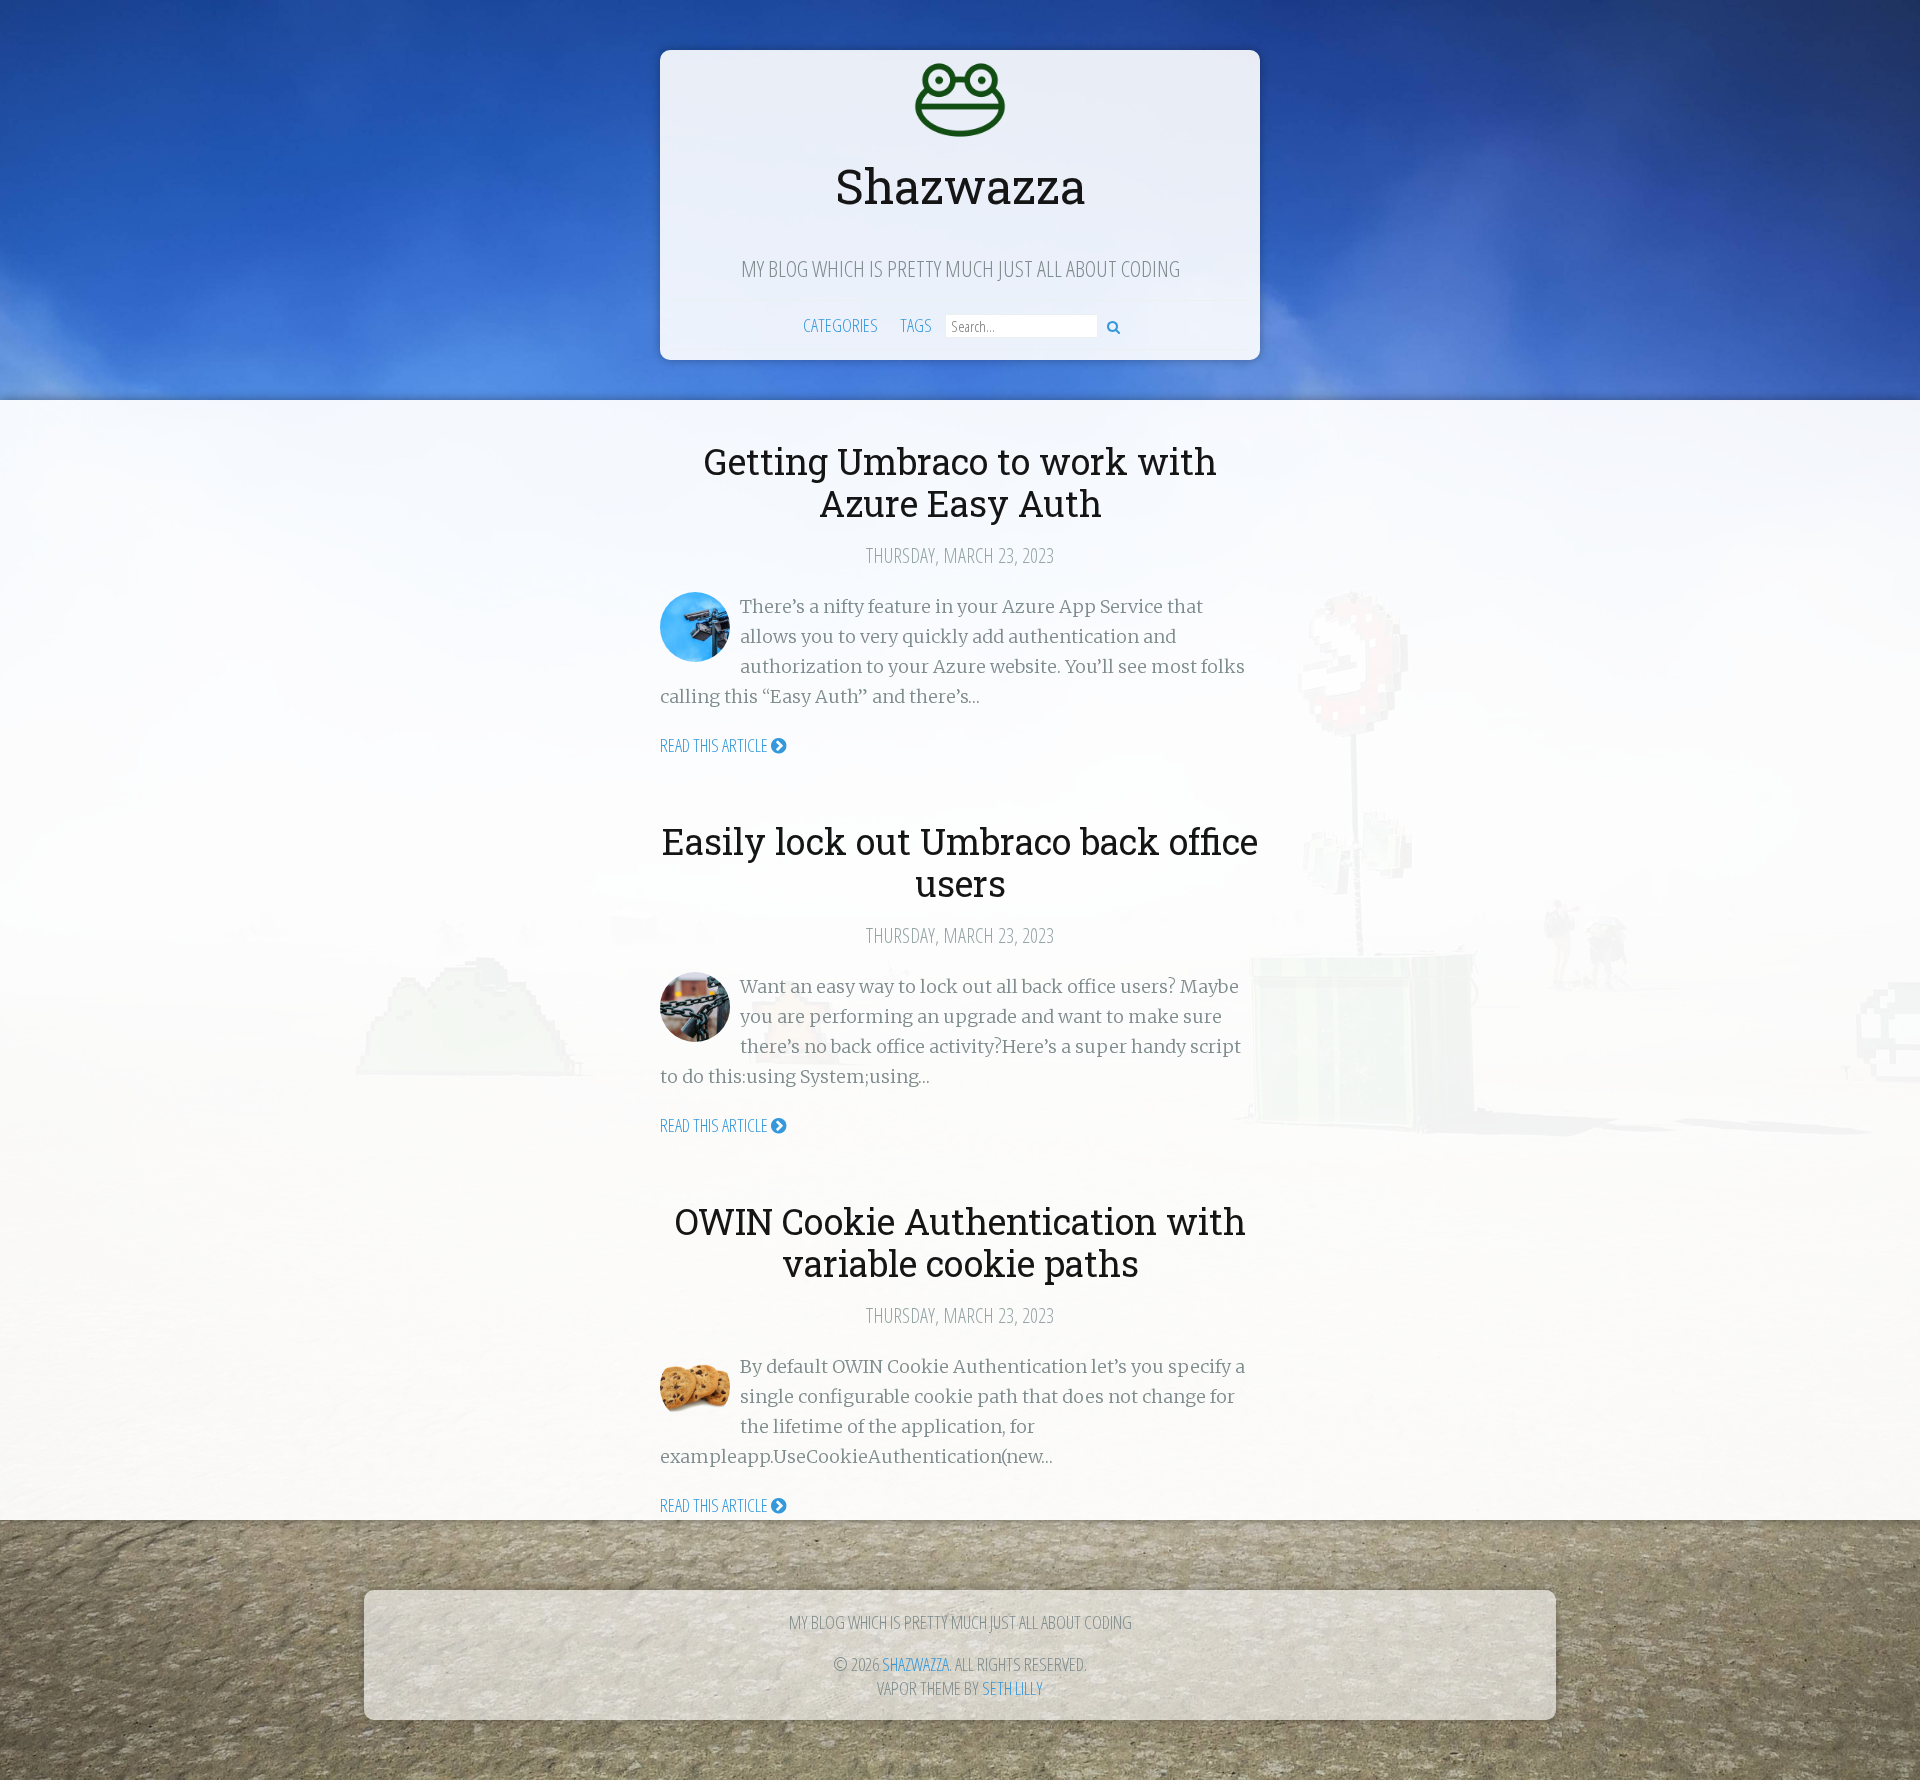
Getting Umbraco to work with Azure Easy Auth (960, 482)
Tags (916, 325)
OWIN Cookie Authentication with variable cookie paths (960, 1242)
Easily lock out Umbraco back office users (960, 862)
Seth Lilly (1012, 1688)
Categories (840, 325)
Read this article (715, 745)
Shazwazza (960, 185)
